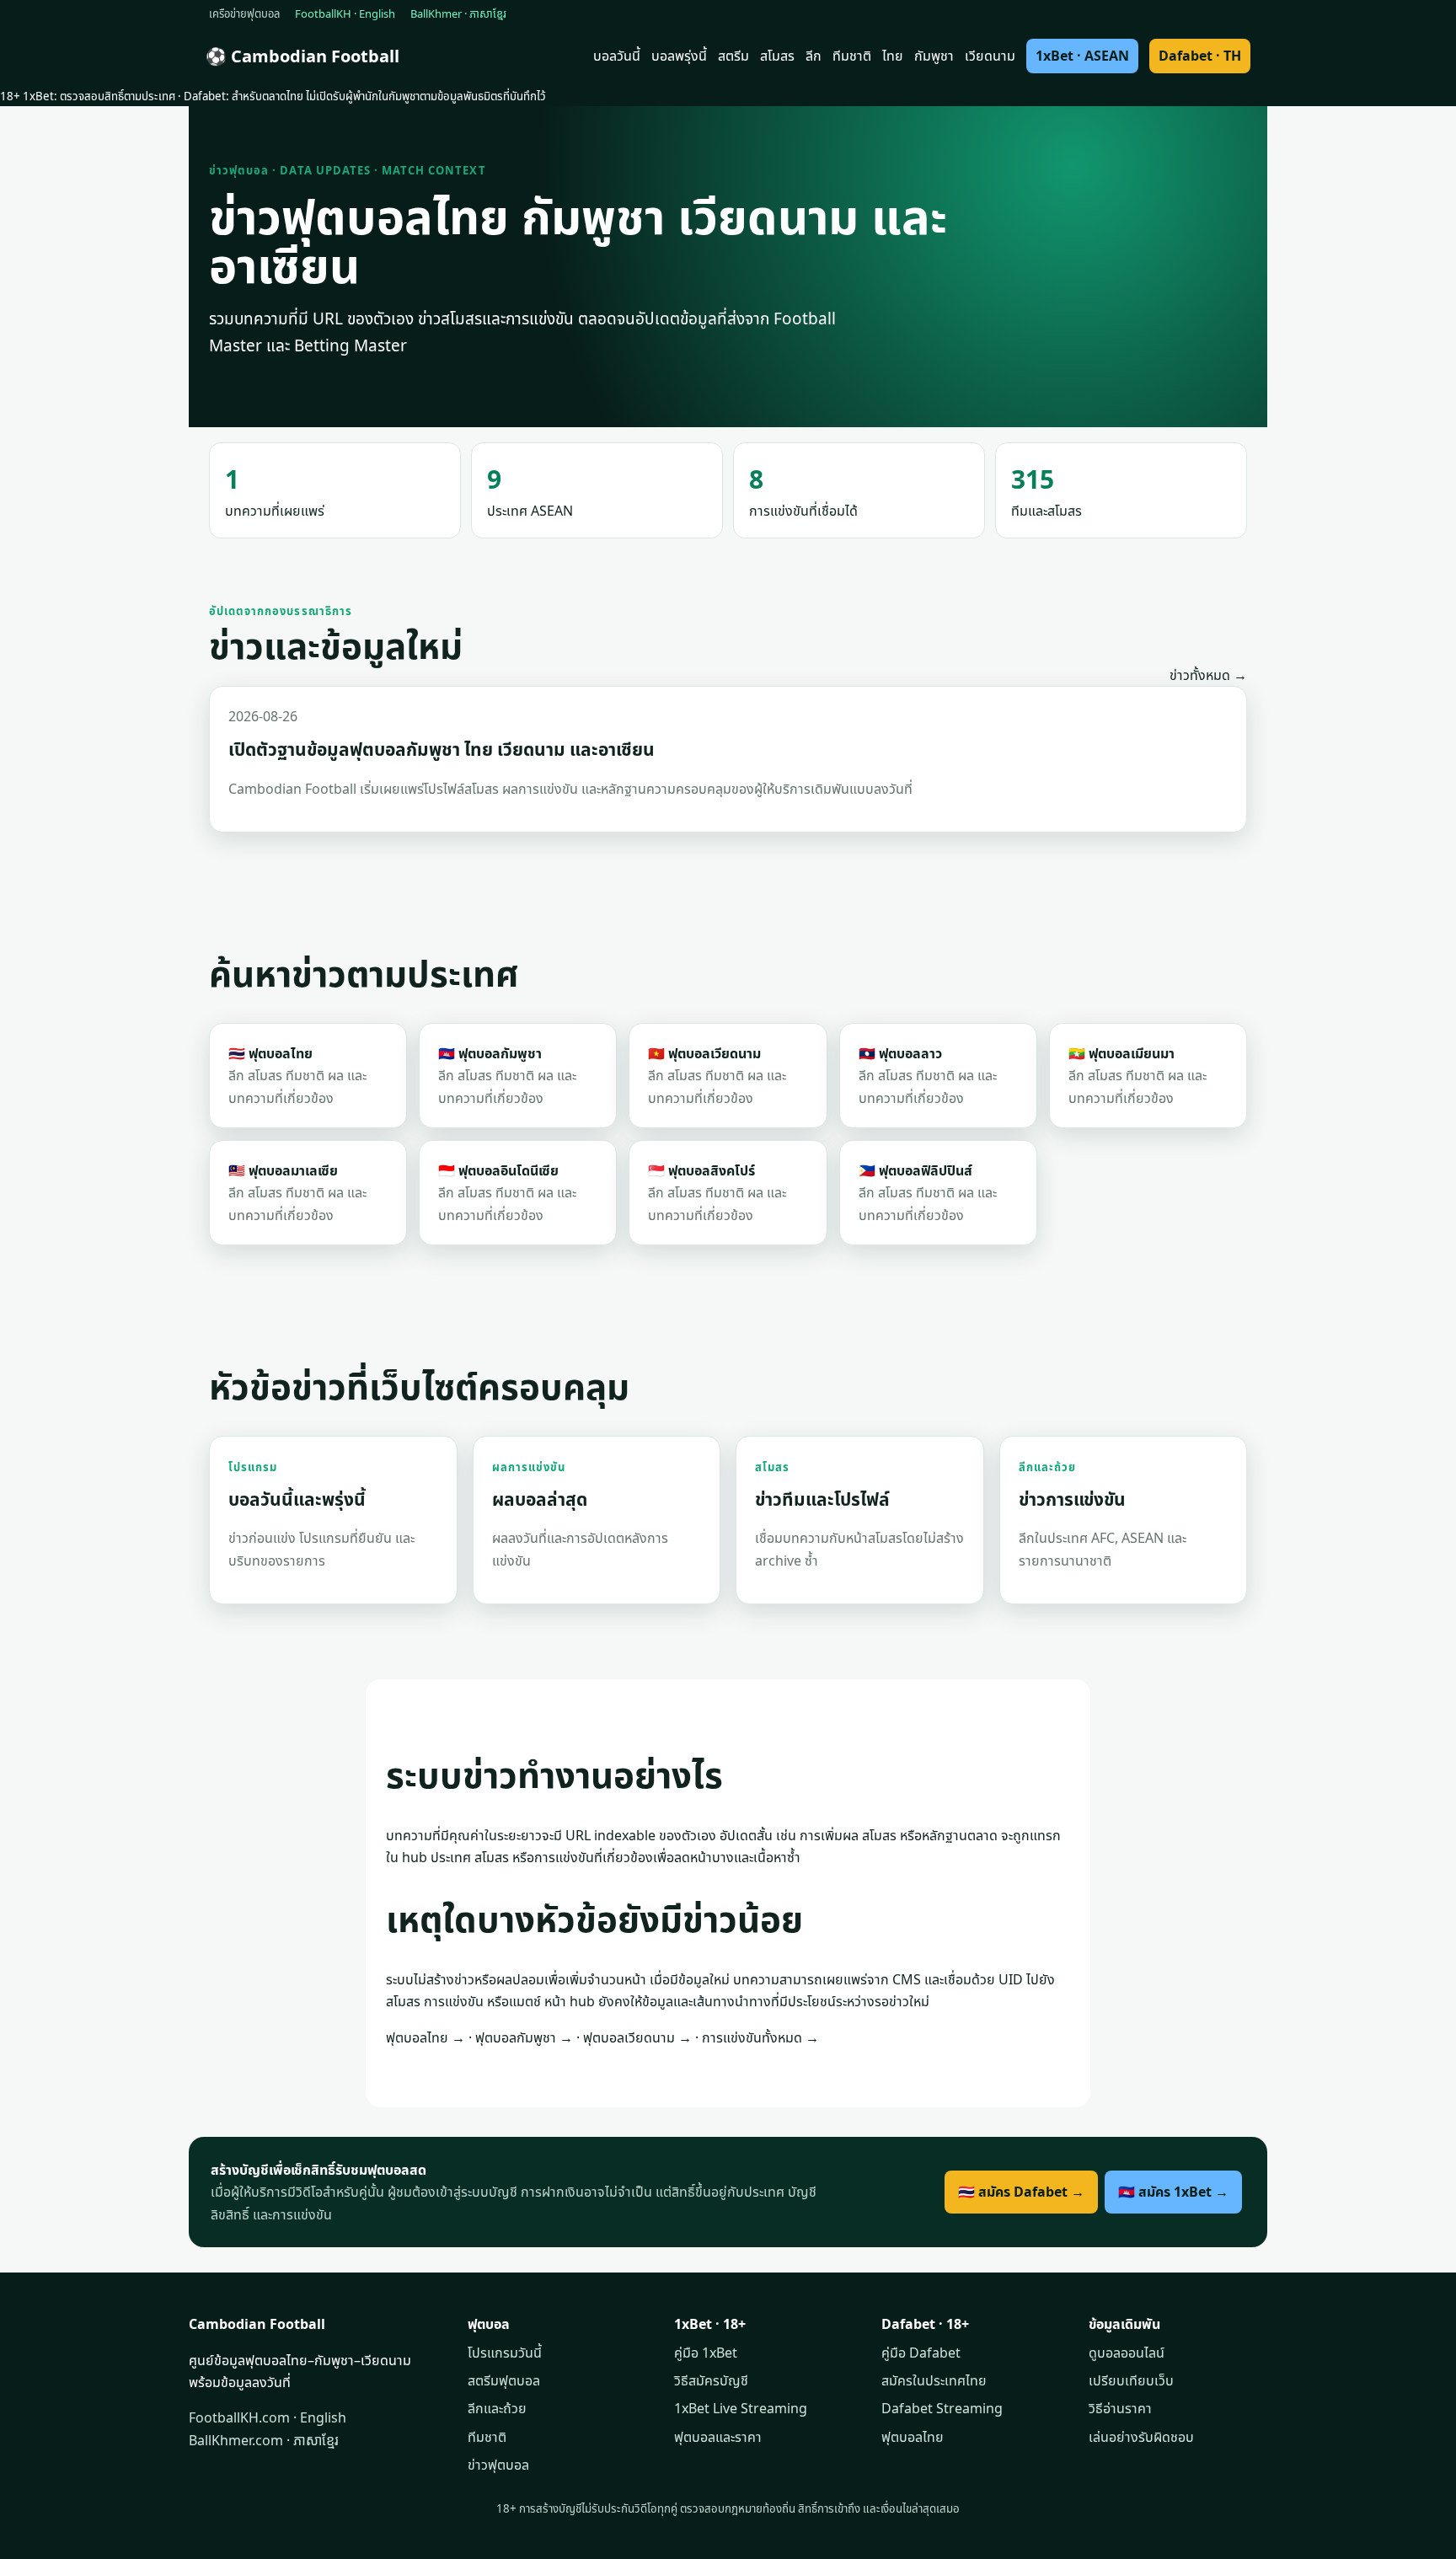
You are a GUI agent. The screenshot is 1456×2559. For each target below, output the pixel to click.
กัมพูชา (934, 56)
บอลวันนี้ (617, 56)
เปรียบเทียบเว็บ (1131, 2380)
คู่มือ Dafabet (921, 2353)
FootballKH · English (345, 13)
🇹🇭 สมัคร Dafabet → (1021, 2192)
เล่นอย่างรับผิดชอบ (1141, 2437)
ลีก (814, 56)
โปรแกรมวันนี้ (505, 2353)
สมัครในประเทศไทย (934, 2380)
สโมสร (777, 56)
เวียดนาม (990, 56)
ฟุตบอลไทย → (426, 2037)
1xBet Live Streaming (741, 2408)
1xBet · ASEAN (1082, 56)
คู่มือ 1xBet (706, 2353)
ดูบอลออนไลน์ (1127, 2353)
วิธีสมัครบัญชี (711, 2380)
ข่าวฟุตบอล (498, 2465)
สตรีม (733, 56)
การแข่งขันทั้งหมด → (760, 2037)
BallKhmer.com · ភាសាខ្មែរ (264, 2440)
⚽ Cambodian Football (302, 56)
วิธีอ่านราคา (1120, 2408)
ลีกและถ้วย (497, 2408)
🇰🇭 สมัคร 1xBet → (1173, 2192)
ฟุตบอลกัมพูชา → (524, 2037)
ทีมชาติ (852, 56)
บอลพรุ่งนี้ (679, 56)
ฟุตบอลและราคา (718, 2437)
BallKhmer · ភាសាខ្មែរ (458, 13)
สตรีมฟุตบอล (504, 2380)
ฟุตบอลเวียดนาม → (637, 2037)
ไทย (893, 56)
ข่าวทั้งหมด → (1208, 675)
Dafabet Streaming (942, 2408)
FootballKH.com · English (268, 2417)
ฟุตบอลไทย (913, 2437)
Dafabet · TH (1200, 56)
